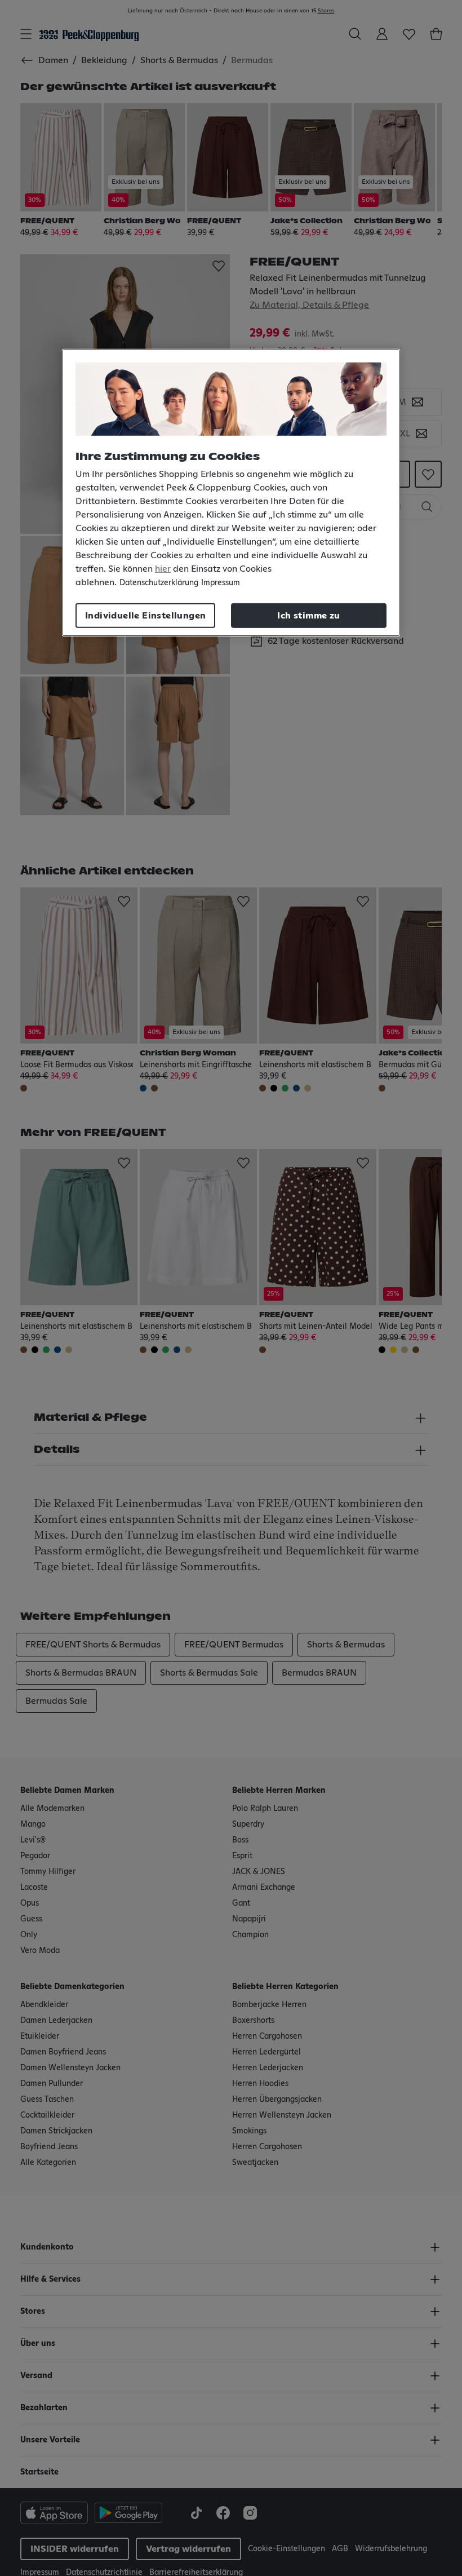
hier (163, 568)
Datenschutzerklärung (159, 582)
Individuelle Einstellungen (145, 615)
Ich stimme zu (308, 615)
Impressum (221, 582)
